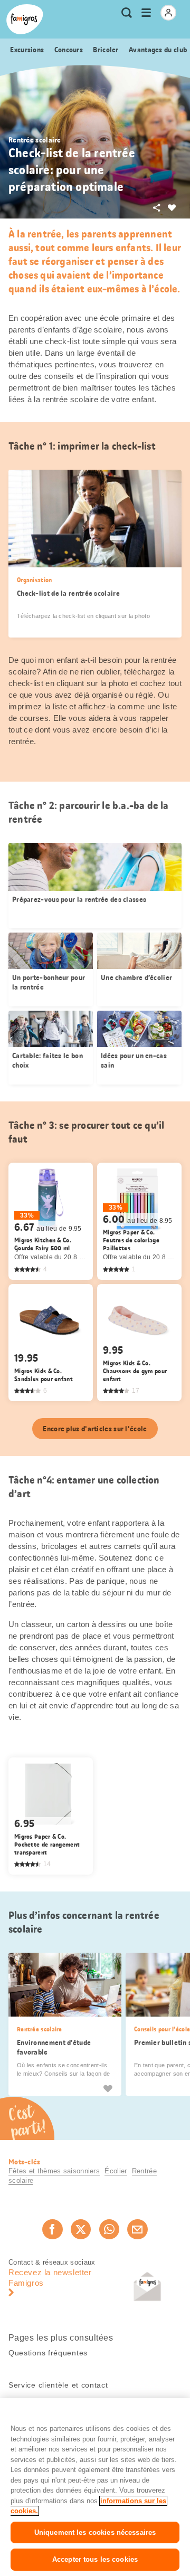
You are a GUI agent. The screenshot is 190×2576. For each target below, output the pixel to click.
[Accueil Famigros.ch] (25, 19)
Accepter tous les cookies (95, 2559)
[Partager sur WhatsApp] (109, 2229)
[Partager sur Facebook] (52, 2229)
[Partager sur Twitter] (81, 2229)
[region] (95, 2487)
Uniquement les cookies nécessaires (95, 2532)
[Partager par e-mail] (137, 2229)
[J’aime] (108, 2088)
